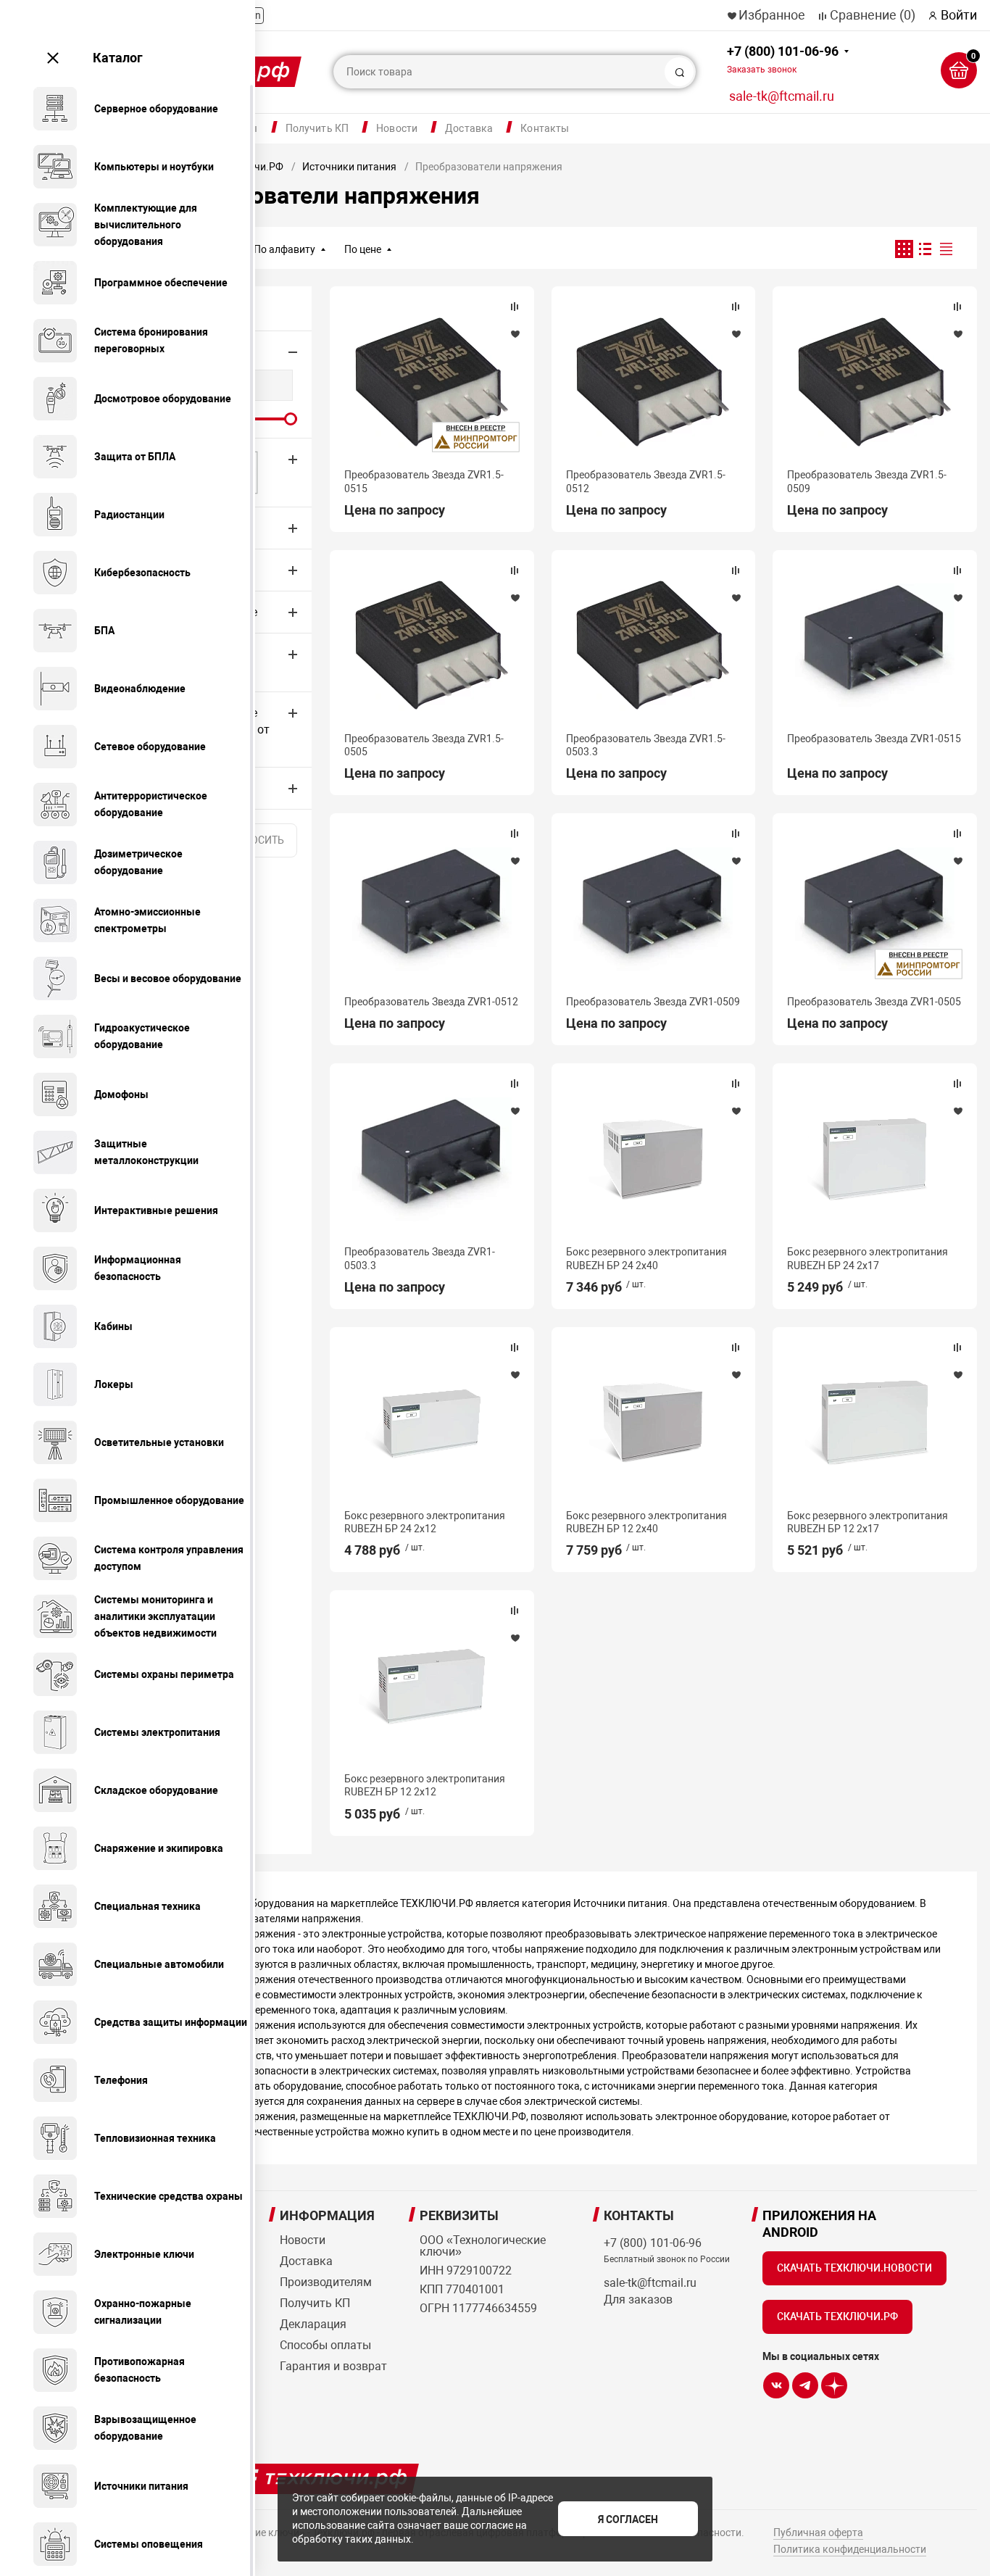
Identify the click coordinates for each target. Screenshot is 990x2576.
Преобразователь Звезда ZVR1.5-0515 (424, 481)
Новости (397, 128)
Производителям (326, 2282)
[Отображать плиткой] (904, 249)
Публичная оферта (818, 2533)
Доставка (469, 128)
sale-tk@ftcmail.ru (782, 96)
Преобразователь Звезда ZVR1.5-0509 (867, 481)
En (255, 15)
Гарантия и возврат (333, 2366)
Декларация (313, 2324)
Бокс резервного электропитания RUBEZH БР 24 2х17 (868, 1258)
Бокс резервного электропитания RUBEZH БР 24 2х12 (425, 1522)
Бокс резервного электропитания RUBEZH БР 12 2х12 (425, 1785)
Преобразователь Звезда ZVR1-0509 (653, 1002)
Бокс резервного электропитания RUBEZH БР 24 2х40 (646, 1258)
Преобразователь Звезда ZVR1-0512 (431, 1002)
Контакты (545, 128)
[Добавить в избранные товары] (515, 333)
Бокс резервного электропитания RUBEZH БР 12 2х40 (646, 1522)
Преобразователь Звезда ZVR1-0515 (874, 739)
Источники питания (349, 167)
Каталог (118, 58)
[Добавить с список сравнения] (515, 307)
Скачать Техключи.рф (837, 2317)
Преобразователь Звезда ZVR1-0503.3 (420, 1258)
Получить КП (317, 128)
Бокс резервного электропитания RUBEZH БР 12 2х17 (868, 1522)
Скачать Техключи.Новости (854, 2268)
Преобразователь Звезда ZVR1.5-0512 (646, 481)
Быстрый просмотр (432, 382)
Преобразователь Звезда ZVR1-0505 (874, 1002)
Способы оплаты (325, 2345)
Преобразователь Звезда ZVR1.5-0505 (424, 745)
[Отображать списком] (925, 249)
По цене (363, 249)
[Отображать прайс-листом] (946, 249)
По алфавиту (284, 249)
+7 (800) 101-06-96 (783, 59)
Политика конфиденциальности (850, 2549)
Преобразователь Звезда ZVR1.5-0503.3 (646, 745)
